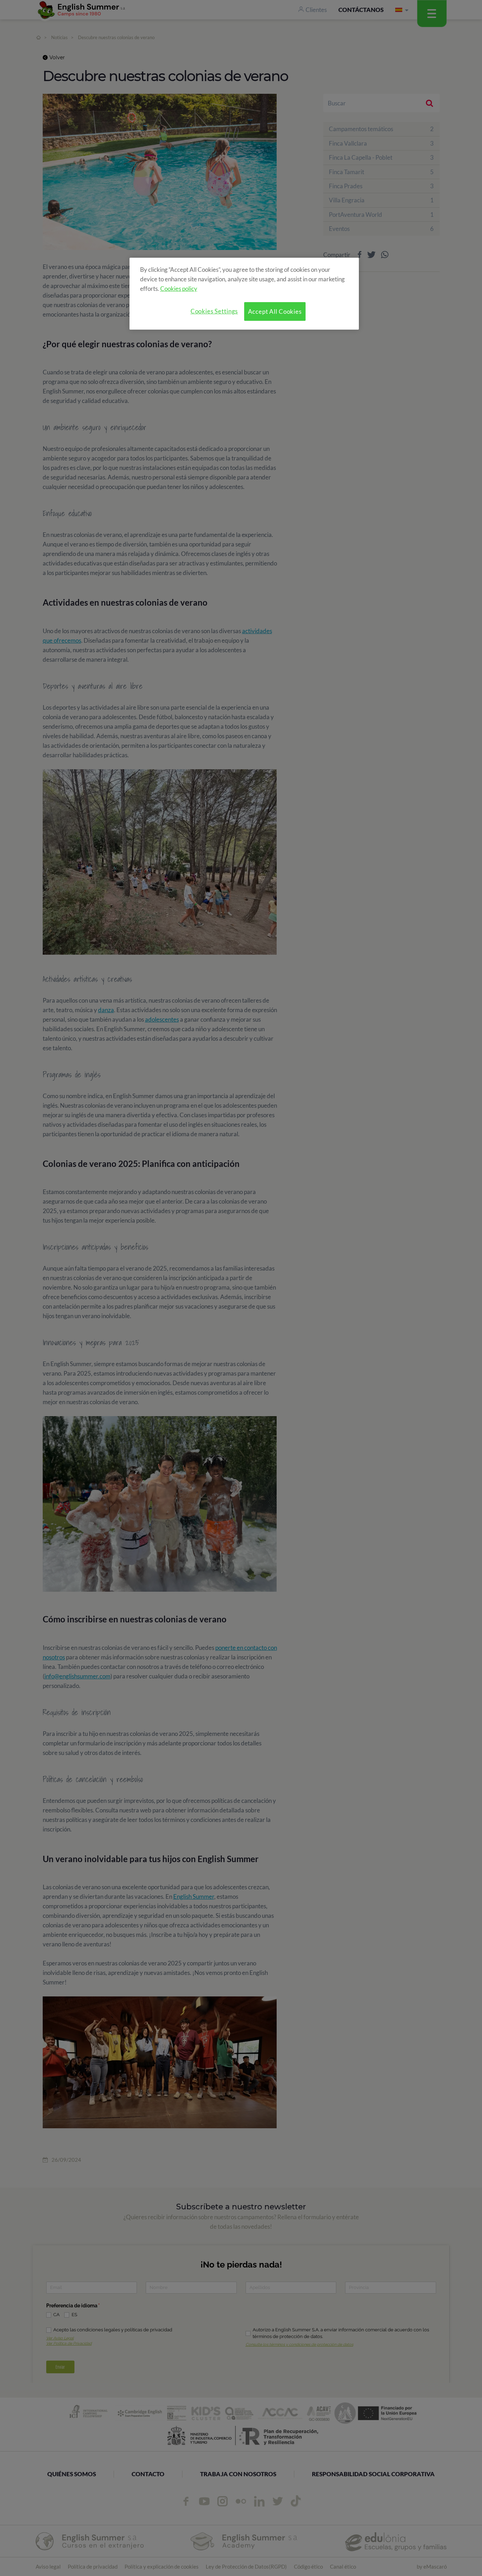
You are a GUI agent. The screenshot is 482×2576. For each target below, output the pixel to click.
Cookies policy (179, 289)
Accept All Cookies (275, 311)
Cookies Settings (214, 311)
